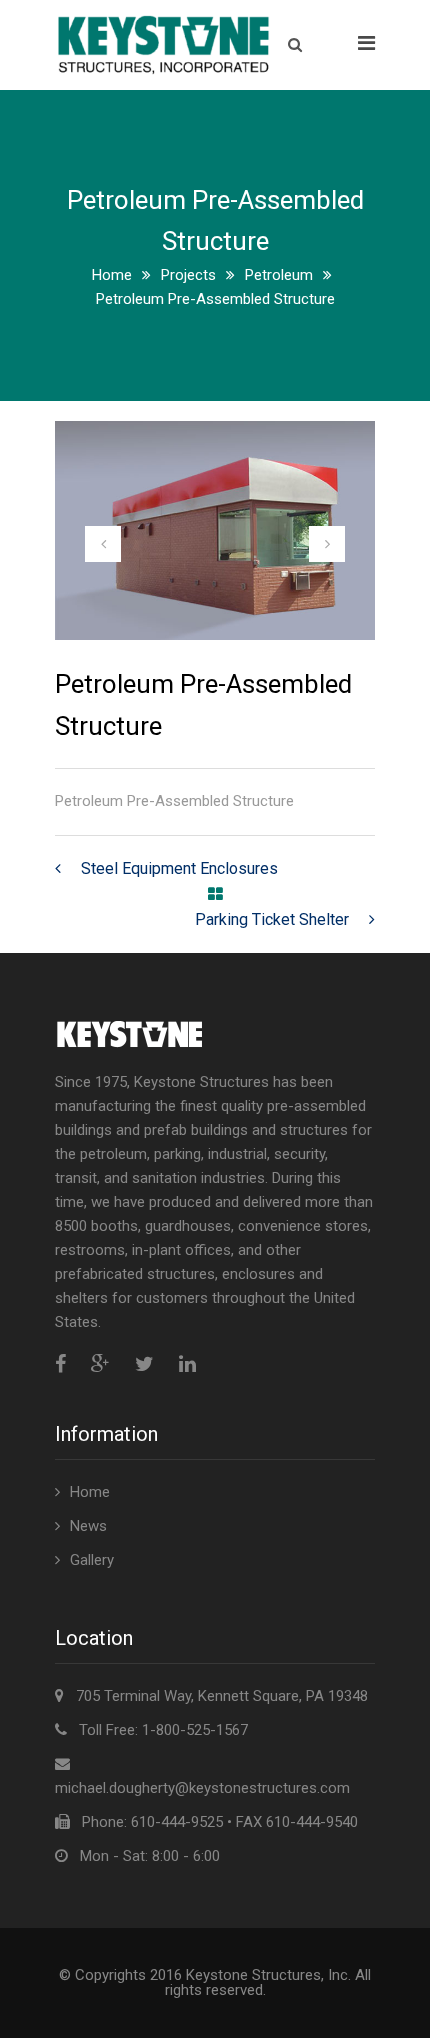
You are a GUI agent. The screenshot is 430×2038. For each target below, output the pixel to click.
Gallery (92, 1560)
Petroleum (279, 275)
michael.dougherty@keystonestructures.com (202, 1788)
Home (112, 275)
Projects (188, 275)
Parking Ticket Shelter (272, 919)
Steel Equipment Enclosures (179, 868)
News (88, 1526)
